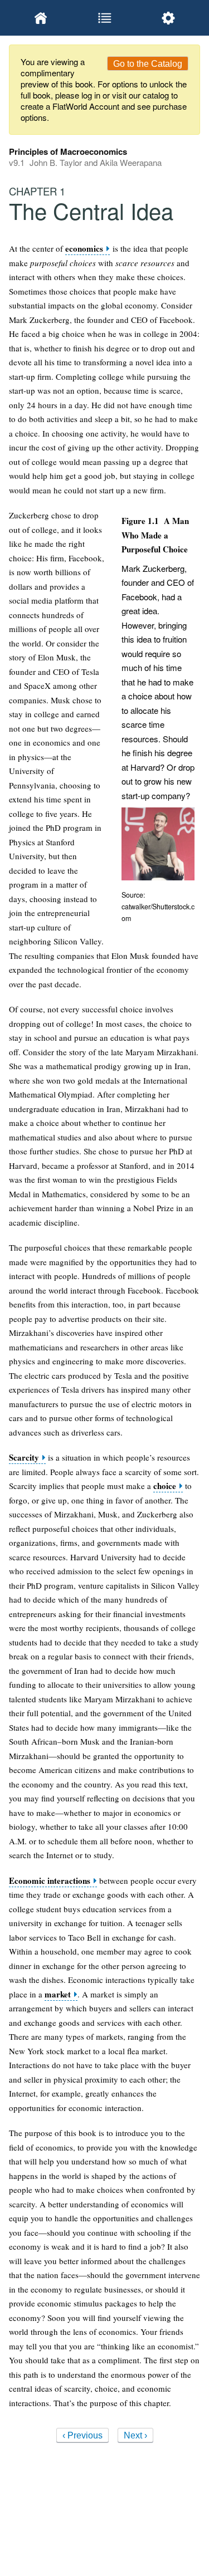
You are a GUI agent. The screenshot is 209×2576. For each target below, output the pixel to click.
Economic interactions (50, 1881)
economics (84, 249)
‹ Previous (82, 2435)
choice (165, 1486)
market (58, 1994)
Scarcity (24, 1458)
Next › (135, 2435)
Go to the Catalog (148, 64)
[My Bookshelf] (41, 18)
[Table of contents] (104, 18)
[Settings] (168, 18)
